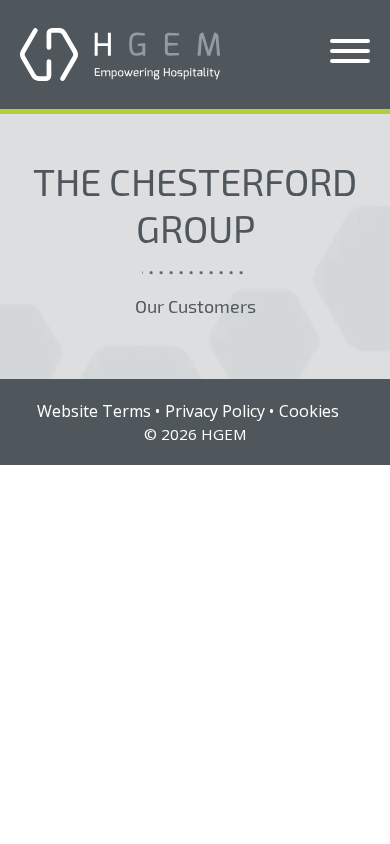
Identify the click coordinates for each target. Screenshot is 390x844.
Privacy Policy (215, 411)
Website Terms (94, 411)
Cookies (309, 411)
